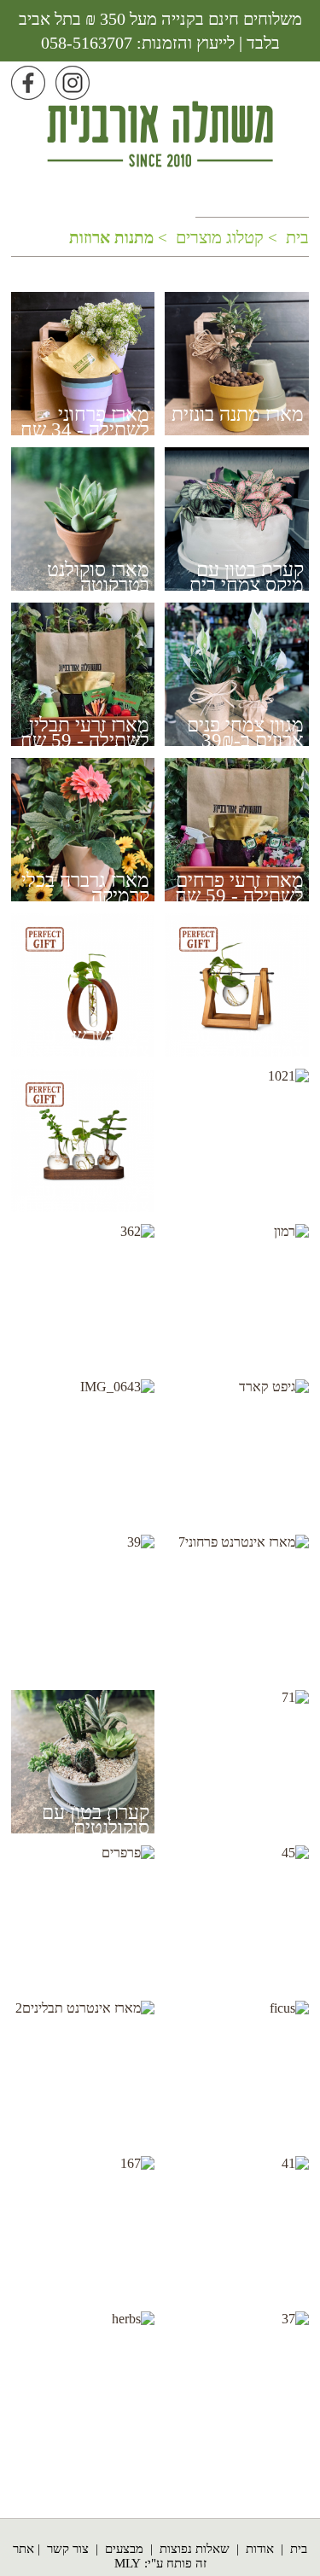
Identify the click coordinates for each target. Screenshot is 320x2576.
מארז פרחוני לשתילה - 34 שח (85, 422)
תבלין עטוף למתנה (107, 2442)
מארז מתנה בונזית (238, 414)
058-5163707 (87, 43)
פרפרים (121, 1968)
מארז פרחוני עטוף (82, 2279)
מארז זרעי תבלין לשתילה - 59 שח (85, 733)
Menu (296, 78)
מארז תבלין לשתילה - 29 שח (239, 2442)
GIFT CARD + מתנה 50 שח (244, 1509)
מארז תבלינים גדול (80, 2123)
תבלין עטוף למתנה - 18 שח (244, 1820)
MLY (128, 2563)
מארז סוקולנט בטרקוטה (98, 577)
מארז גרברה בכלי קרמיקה (85, 888)
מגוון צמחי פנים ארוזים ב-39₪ (245, 733)
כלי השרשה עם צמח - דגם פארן (243, 1043)
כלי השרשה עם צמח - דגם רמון (246, 1354)
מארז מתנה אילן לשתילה (243, 2131)
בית (299, 2549)
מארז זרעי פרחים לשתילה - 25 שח (85, 1665)
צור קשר (68, 2549)
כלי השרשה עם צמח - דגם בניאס (85, 1043)
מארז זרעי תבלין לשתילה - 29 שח (239, 1976)
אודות (260, 2549)
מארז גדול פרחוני (240, 1657)
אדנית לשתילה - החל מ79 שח (88, 1509)
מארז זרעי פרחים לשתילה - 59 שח (239, 888)
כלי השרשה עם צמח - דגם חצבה (86, 1354)
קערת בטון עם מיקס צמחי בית (247, 577)
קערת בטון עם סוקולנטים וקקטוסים (96, 1828)
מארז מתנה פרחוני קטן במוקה (235, 2286)
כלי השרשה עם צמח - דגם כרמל (241, 1199)
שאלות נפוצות (195, 2549)
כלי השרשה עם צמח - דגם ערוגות (82, 1199)
